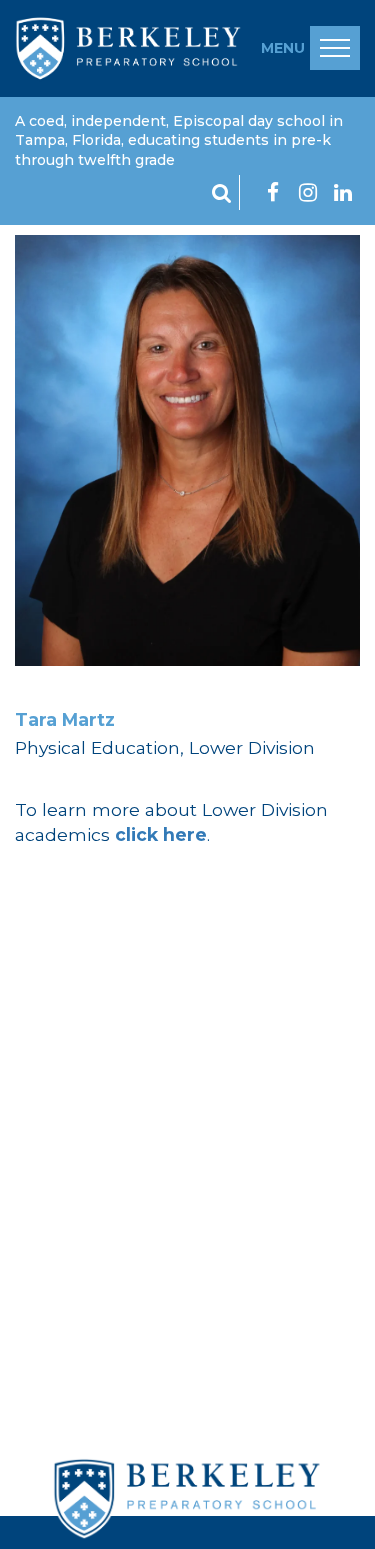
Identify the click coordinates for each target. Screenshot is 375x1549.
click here (161, 834)
